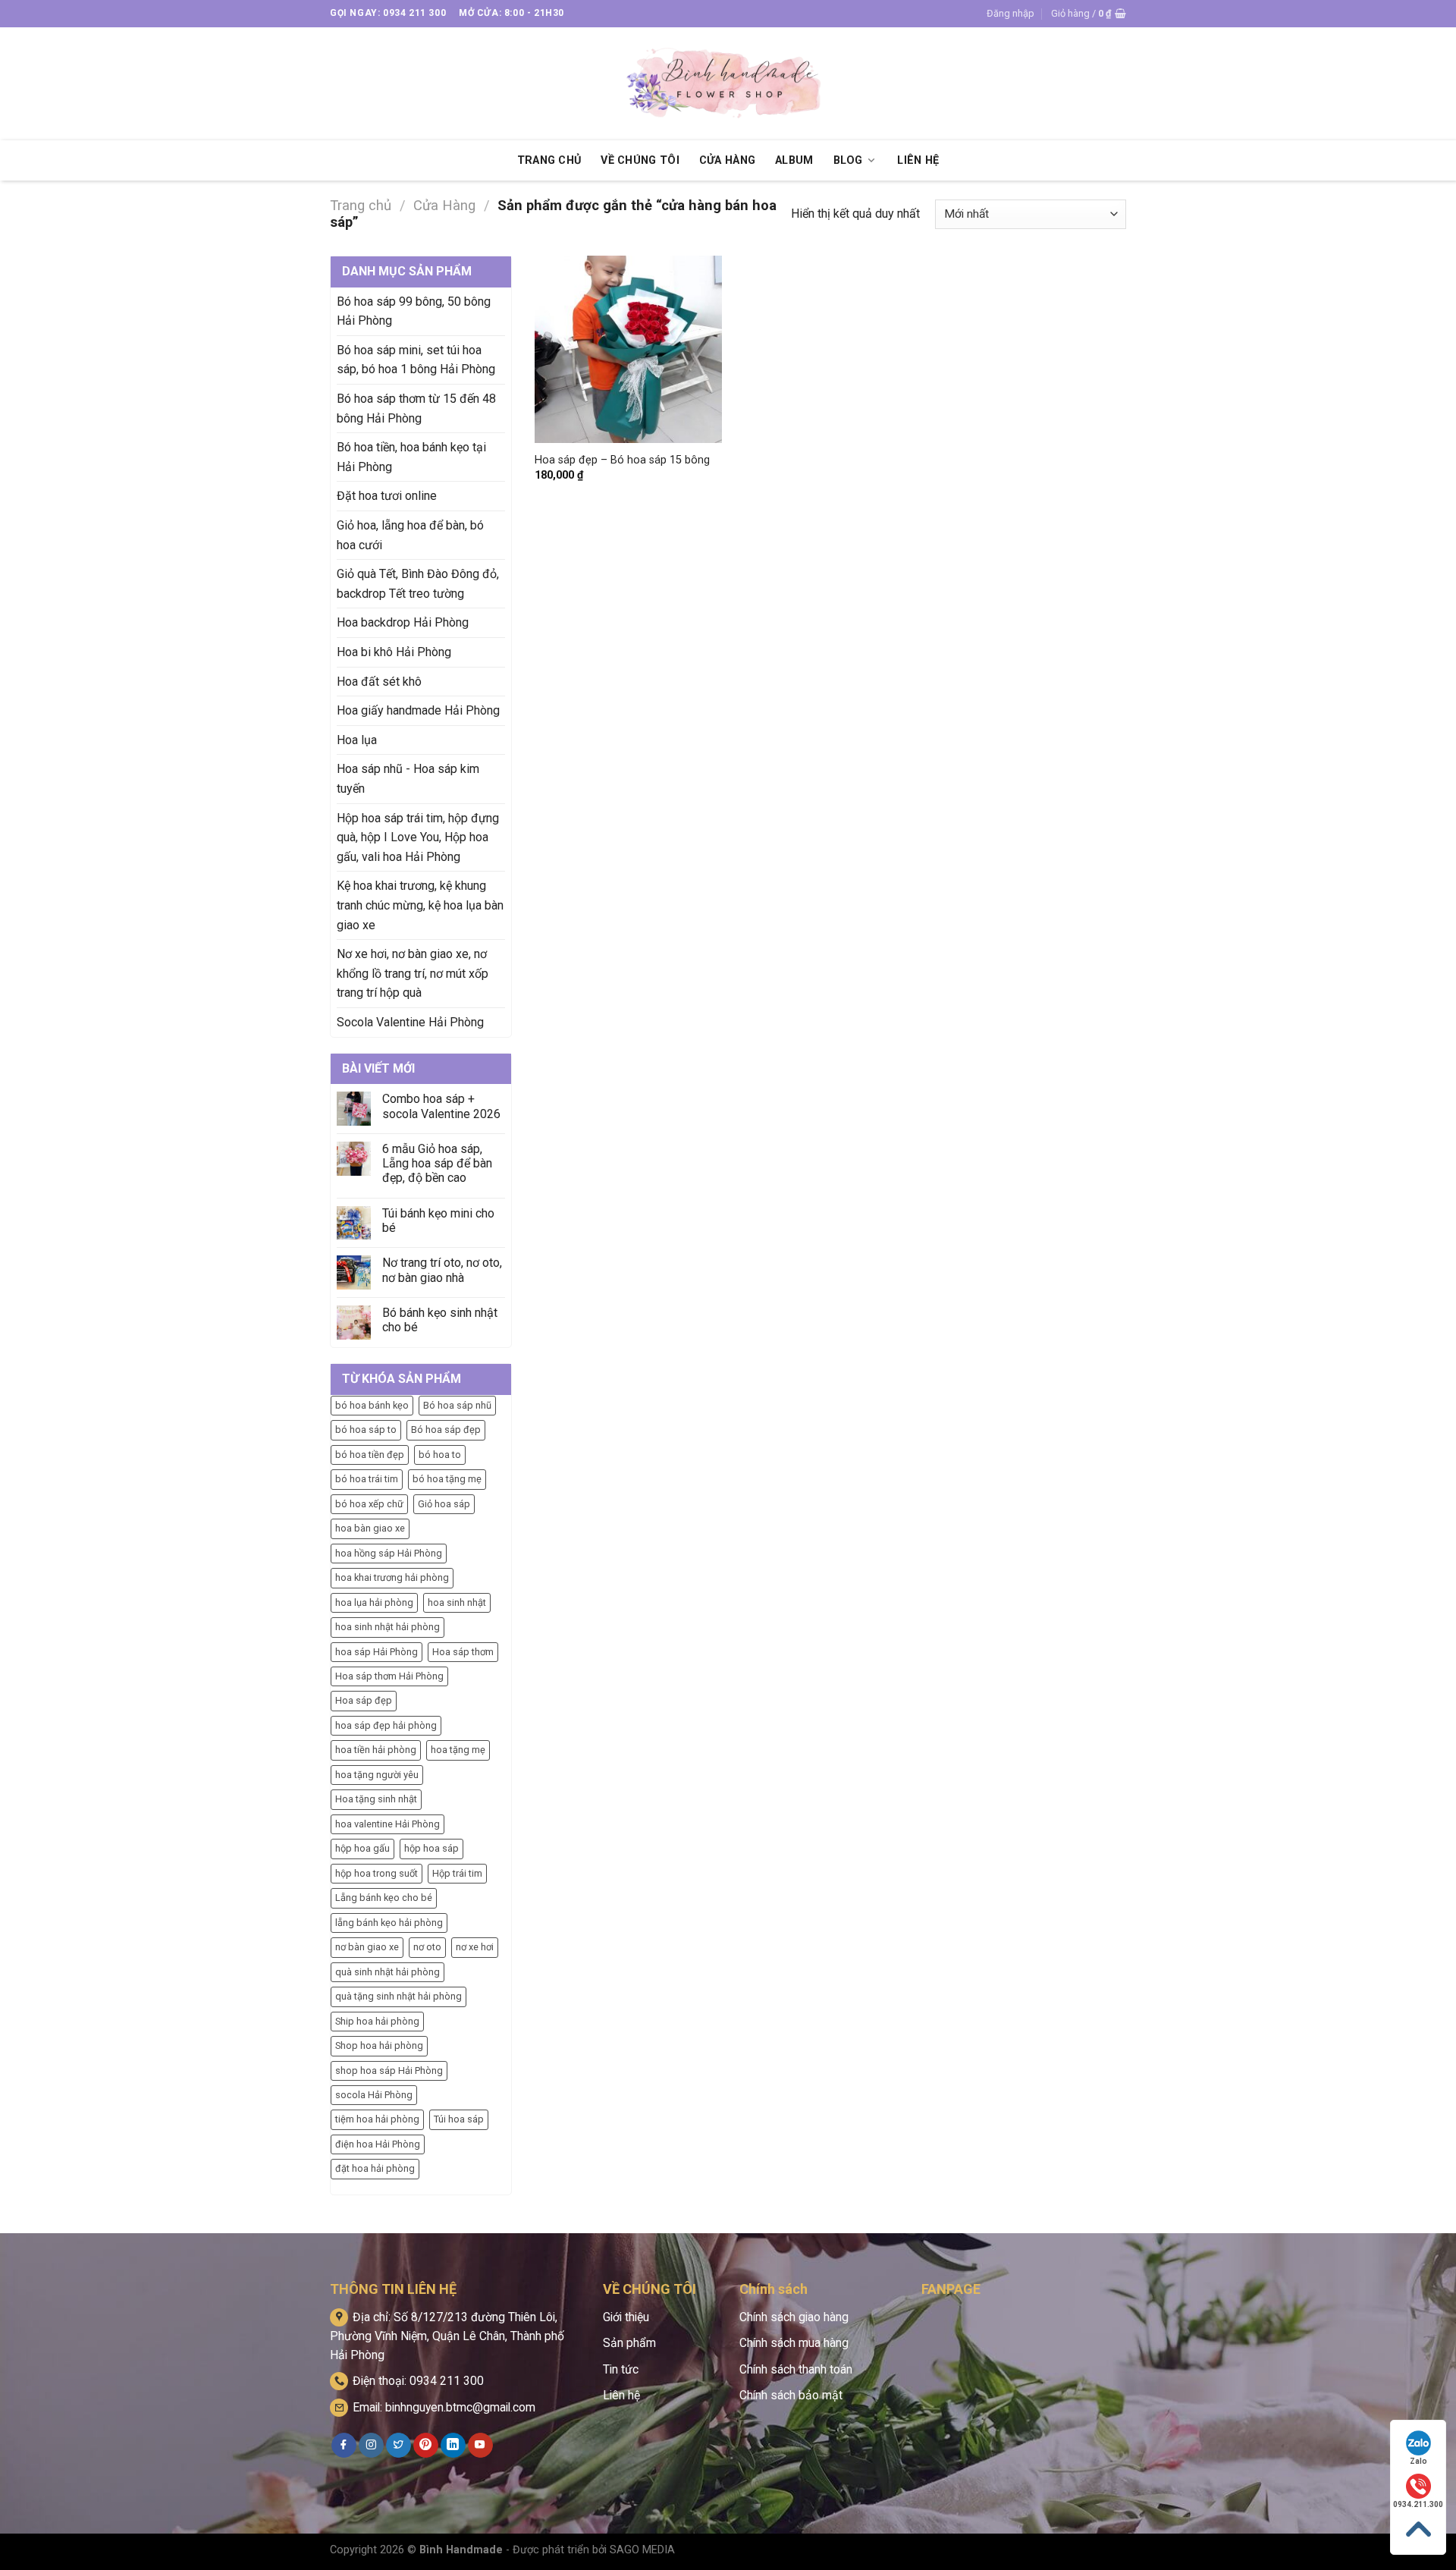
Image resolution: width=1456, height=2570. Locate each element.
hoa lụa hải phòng (374, 1602)
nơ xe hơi (475, 1947)
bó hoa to (440, 1455)
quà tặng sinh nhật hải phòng (399, 1996)
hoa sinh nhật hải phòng (388, 1627)
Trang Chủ (549, 160)
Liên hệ (621, 2395)
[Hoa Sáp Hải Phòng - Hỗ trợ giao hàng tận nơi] (728, 84)
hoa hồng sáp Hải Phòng (389, 1553)
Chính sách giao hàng (794, 2317)
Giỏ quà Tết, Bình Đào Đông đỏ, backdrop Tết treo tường (418, 584)
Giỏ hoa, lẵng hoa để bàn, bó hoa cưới (410, 535)
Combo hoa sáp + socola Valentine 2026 (441, 1106)
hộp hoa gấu (362, 1848)
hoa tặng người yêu (377, 1775)
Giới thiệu (626, 2317)
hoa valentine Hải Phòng (388, 1824)
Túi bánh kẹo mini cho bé (438, 1221)
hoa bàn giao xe (370, 1528)
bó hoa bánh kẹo (372, 1405)
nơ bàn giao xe (367, 1947)
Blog (848, 160)
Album (794, 160)
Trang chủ (361, 205)
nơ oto (427, 1947)
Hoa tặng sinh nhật (376, 1799)
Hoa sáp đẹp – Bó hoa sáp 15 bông (622, 460)
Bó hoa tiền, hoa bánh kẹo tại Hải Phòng (411, 457)
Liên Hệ (918, 160)
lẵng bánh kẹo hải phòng (389, 1923)
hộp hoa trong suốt (377, 1873)
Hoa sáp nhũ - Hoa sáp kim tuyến (408, 779)
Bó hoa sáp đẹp (446, 1430)
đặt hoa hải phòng (375, 2168)
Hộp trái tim (457, 1873)
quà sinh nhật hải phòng (388, 1972)
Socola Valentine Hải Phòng (410, 1022)
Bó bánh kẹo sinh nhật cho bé (440, 1320)
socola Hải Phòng (374, 2095)
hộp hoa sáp (431, 1848)
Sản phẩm (629, 2343)
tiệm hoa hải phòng (377, 2119)
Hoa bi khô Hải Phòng (394, 652)
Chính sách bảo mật (791, 2395)
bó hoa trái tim (367, 1479)
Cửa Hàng (727, 160)
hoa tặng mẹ (458, 1750)
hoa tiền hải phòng (376, 1750)
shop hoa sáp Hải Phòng (389, 2070)
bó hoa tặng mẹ (447, 1479)
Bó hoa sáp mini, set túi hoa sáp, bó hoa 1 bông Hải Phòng (416, 360)
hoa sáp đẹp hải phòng (386, 1725)
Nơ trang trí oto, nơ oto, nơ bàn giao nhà (442, 1270)
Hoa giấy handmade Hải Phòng (418, 710)
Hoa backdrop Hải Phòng (403, 622)
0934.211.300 (1418, 2504)
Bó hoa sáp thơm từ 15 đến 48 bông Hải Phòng (416, 408)
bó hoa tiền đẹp (370, 1455)
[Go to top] (1418, 2529)
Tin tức (621, 2369)
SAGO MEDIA (642, 2550)
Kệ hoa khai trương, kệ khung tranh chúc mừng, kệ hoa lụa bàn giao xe (420, 905)
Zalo (1418, 2461)
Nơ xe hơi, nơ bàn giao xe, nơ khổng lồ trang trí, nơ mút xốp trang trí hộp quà (413, 973)
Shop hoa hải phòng (379, 2045)
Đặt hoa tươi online (387, 496)
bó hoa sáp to (366, 1430)
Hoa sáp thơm (463, 1652)
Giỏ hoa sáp (444, 1504)
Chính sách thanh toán (796, 2369)
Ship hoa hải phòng (377, 2021)
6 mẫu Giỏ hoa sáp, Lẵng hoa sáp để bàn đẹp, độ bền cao (437, 1163)
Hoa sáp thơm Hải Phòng (389, 1676)
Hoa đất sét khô (379, 682)
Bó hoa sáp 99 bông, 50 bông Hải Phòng (414, 311)
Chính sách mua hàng (794, 2343)
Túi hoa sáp (459, 2119)
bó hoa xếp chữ (369, 1504)
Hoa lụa (357, 740)
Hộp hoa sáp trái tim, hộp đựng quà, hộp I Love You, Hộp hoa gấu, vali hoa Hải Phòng (418, 837)
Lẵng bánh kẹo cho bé (384, 1898)
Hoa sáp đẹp (364, 1700)
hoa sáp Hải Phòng (377, 1652)
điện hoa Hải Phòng (378, 2144)
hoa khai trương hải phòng (392, 1577)
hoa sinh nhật (457, 1602)
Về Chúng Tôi (640, 160)
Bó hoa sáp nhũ (457, 1405)
